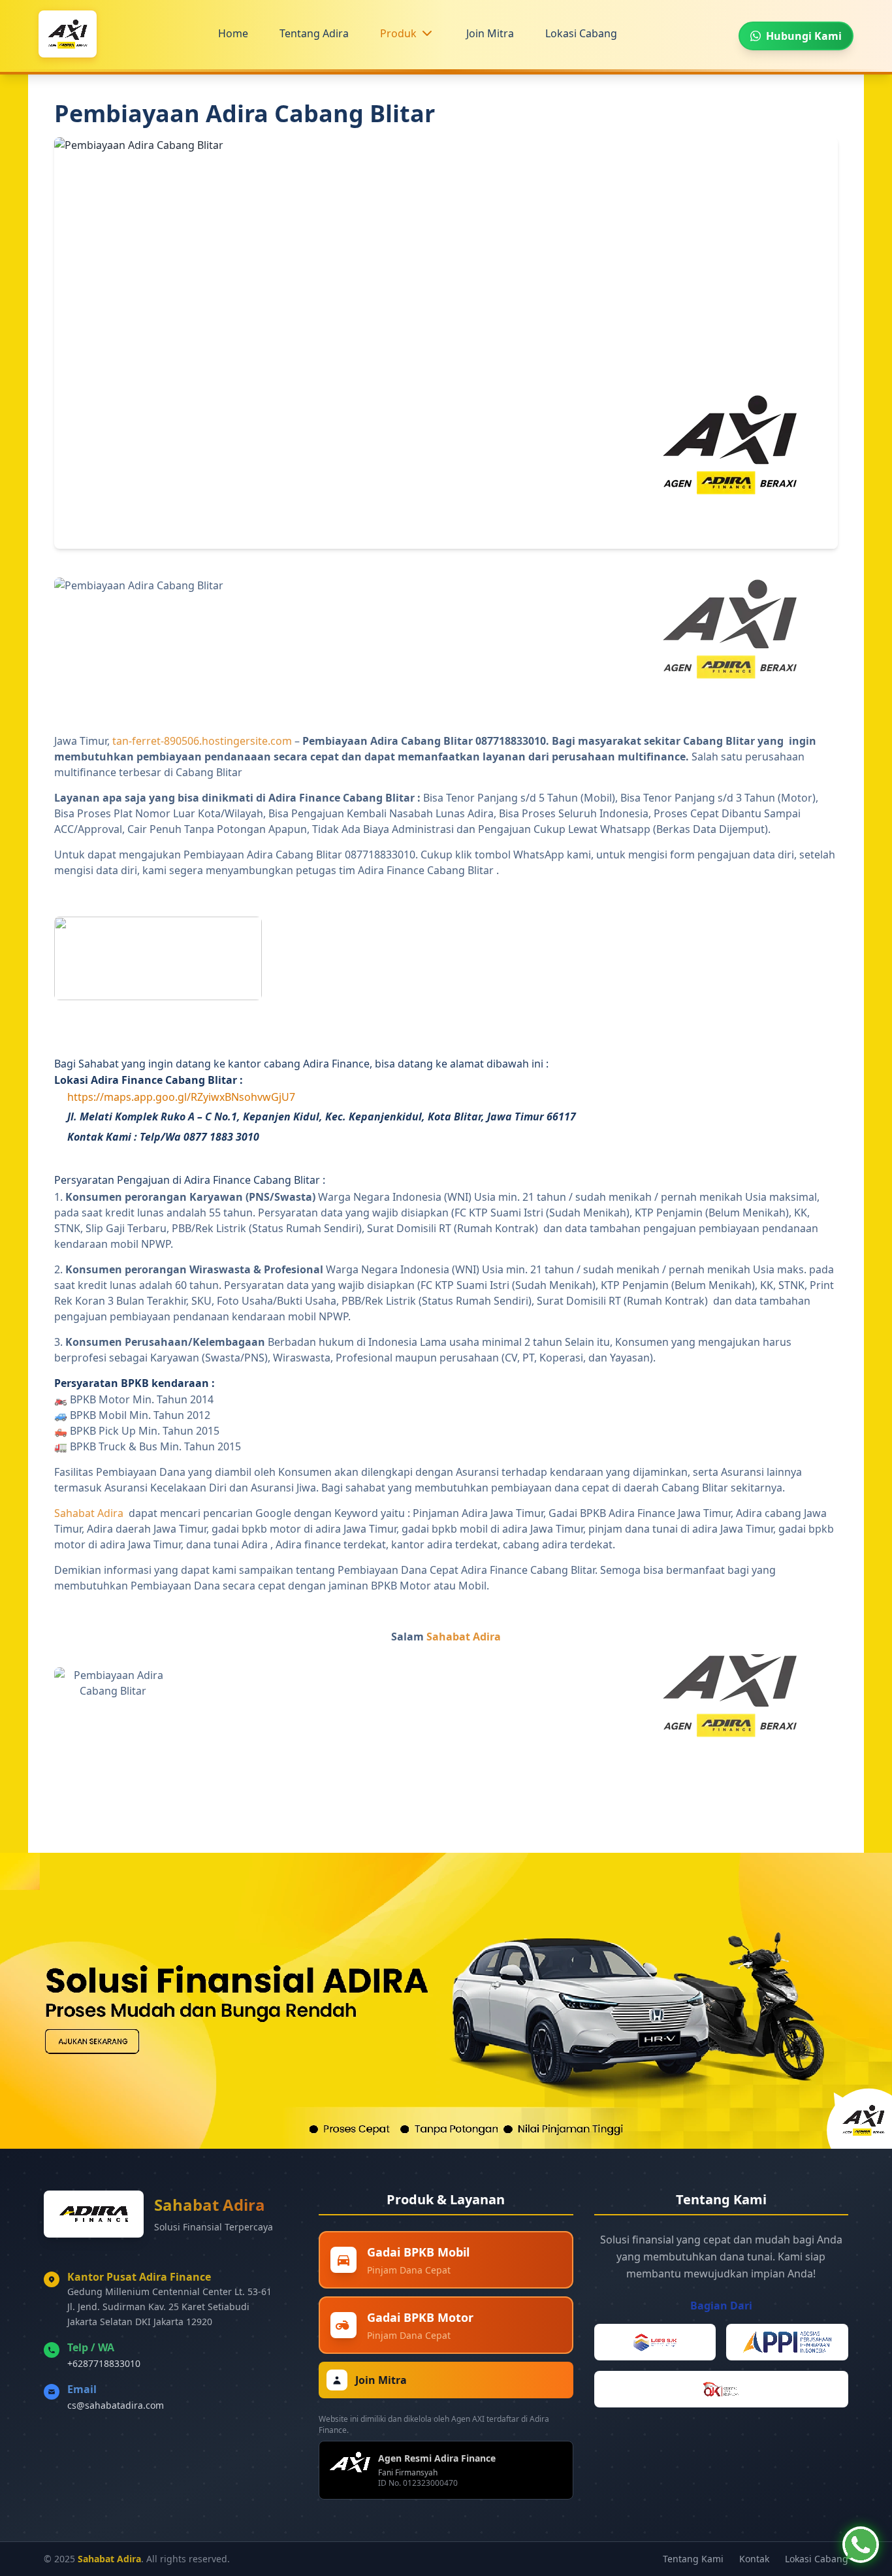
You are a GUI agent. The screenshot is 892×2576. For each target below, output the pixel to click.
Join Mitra (490, 33)
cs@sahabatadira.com (116, 2405)
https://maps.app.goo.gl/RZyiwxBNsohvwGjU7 (181, 1097)
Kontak (754, 2559)
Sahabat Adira (89, 1513)
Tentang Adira (314, 33)
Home (233, 33)
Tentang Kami (693, 2559)
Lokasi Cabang (581, 33)
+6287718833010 (104, 2363)
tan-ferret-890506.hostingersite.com (202, 741)
